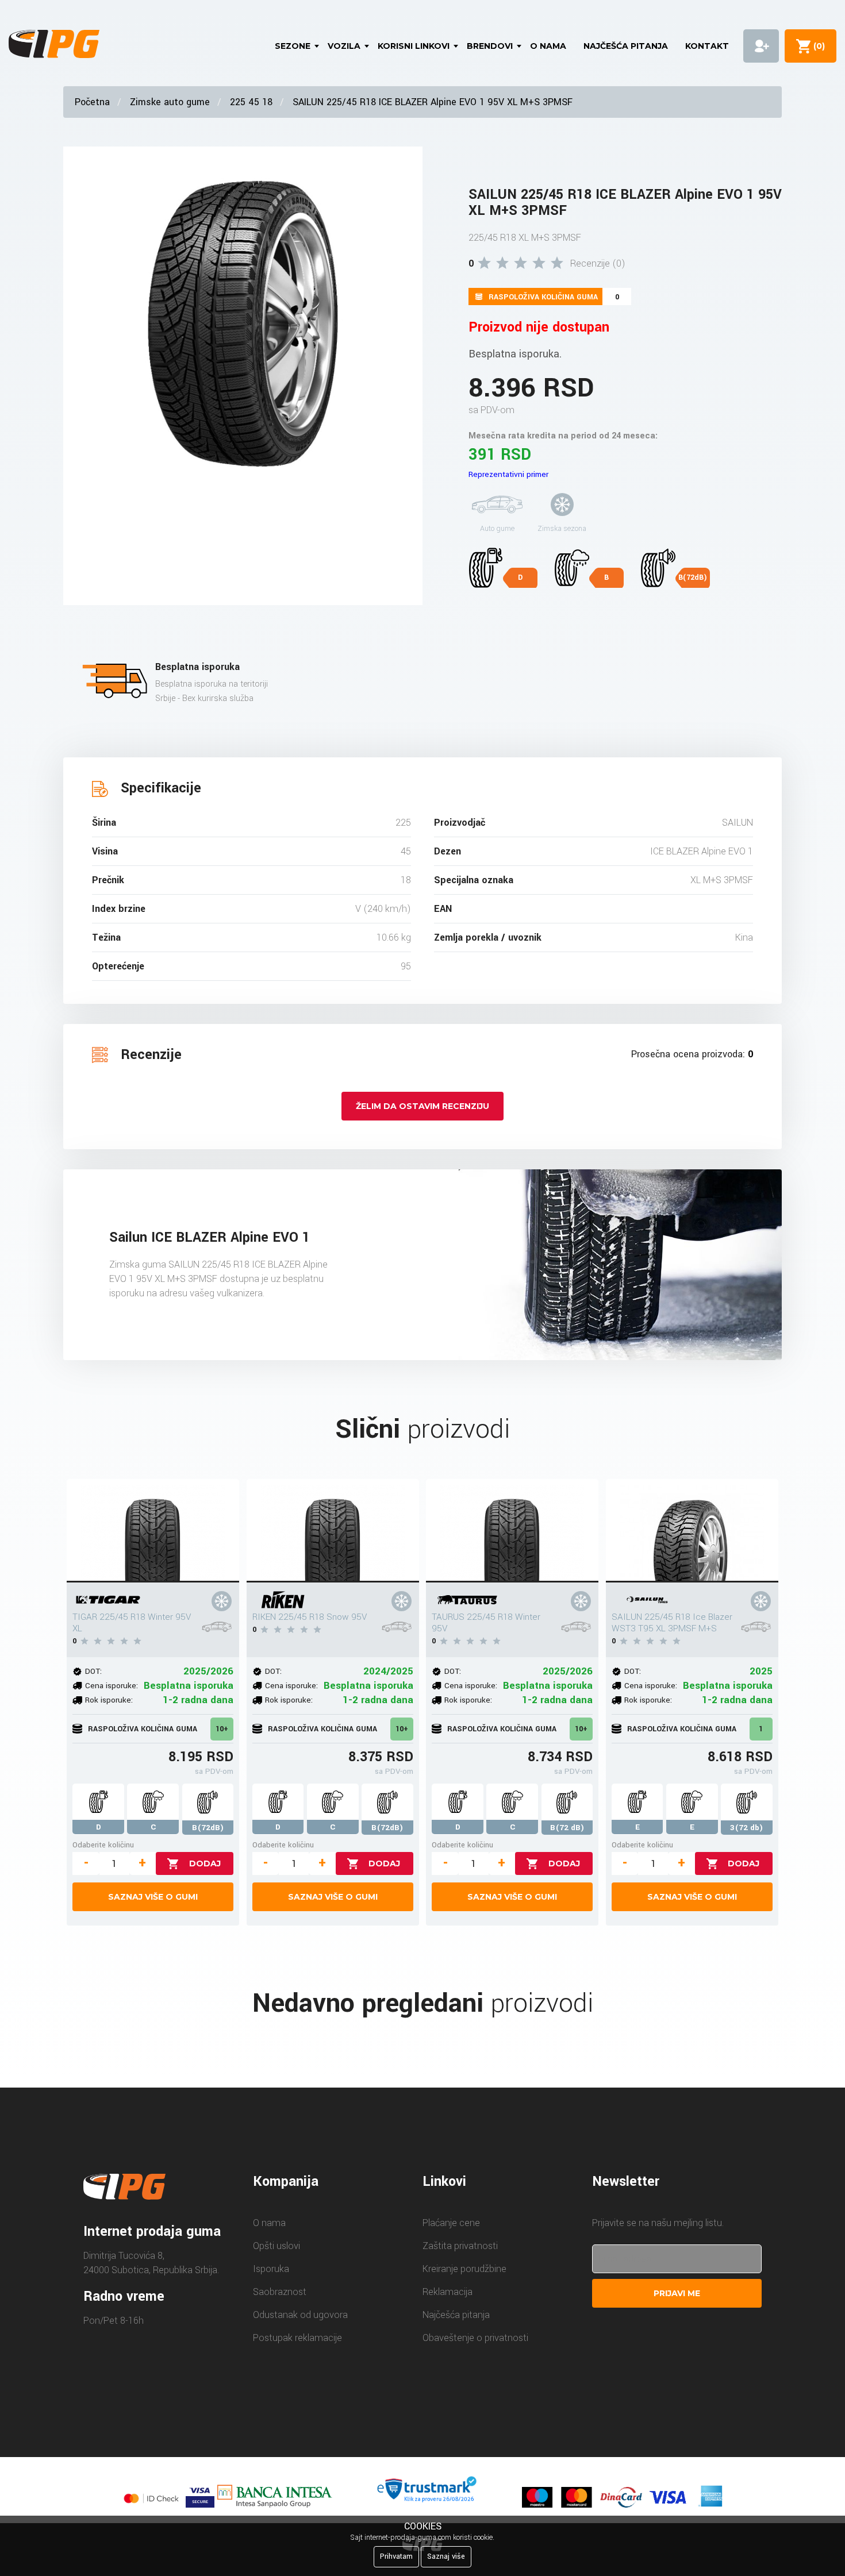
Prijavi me (677, 2293)
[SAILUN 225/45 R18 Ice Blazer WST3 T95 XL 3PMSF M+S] (692, 1531)
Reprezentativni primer (508, 474)
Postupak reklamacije (297, 2338)
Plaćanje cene (451, 2223)
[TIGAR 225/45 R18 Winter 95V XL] (153, 1531)
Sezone (293, 46)
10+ (222, 1729)
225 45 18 (251, 102)
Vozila (344, 46)
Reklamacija (448, 2292)
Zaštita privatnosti (460, 2246)
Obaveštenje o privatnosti (475, 2338)
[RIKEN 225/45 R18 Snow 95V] (333, 1531)
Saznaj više (446, 2556)
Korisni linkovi (414, 46)
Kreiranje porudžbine (464, 2269)
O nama (548, 46)
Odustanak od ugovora (300, 2315)
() (817, 46)
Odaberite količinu (103, 1845)
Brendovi (490, 46)
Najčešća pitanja (626, 46)
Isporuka (271, 2269)
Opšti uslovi (276, 2246)
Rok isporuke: (109, 1700)
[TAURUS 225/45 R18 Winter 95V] (512, 1531)
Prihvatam (396, 2556)
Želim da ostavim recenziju (422, 1106)
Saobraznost (280, 2292)
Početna (92, 102)
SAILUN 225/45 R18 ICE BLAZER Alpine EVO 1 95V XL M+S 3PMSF (433, 102)
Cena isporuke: (112, 1686)
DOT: (93, 1671)
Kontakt (707, 46)
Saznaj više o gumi (153, 1897)
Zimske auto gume (170, 102)
